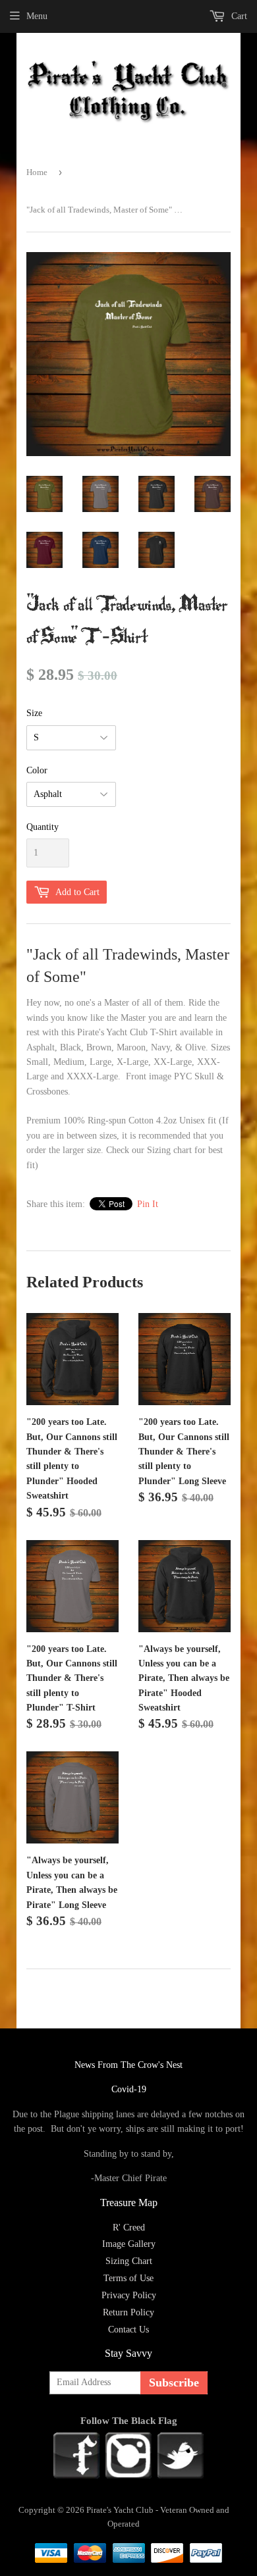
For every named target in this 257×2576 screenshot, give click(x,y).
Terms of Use (128, 2278)
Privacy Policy (129, 2295)
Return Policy (128, 2312)
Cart (238, 16)
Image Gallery (129, 2244)
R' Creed (129, 2228)
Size (34, 713)
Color (37, 770)
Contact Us (128, 2330)
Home (37, 172)
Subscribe (174, 2383)
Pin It (148, 1204)
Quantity (43, 827)
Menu (37, 16)
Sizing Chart (129, 2261)
